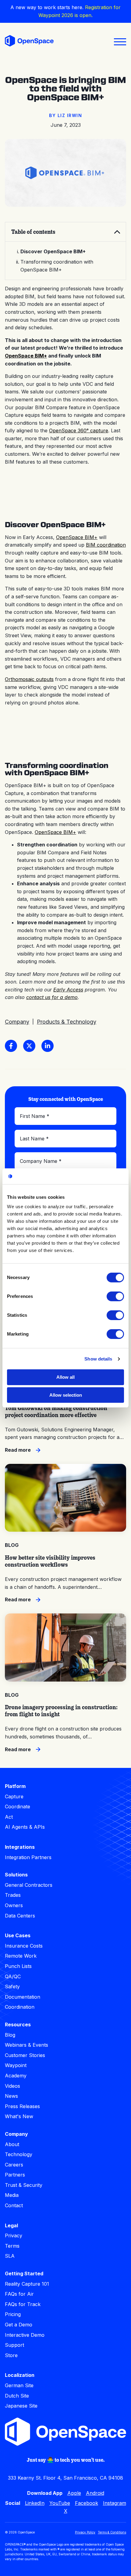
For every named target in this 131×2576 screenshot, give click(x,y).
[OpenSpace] (29, 42)
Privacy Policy (85, 2532)
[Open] (120, 42)
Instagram (115, 2503)
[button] (65, 232)
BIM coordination (106, 545)
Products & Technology (67, 1022)
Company (17, 1022)
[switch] (115, 1296)
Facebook (87, 2503)
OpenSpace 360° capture (79, 430)
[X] (29, 1046)
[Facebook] (11, 1046)
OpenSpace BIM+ (26, 356)
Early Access (68, 990)
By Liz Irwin (65, 115)
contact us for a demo (52, 997)
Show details (98, 1359)
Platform (15, 1786)
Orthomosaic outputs (29, 679)
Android (95, 2493)
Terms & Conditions (112, 2532)
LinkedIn (35, 2503)
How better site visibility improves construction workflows (50, 1561)
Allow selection (66, 1395)
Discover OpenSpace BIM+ (53, 251)
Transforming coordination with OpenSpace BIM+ (57, 266)
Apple (74, 2493)
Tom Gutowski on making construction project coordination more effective (56, 1411)
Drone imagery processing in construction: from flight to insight (61, 1711)
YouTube (60, 2503)
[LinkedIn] (48, 1046)
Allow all (65, 1377)
